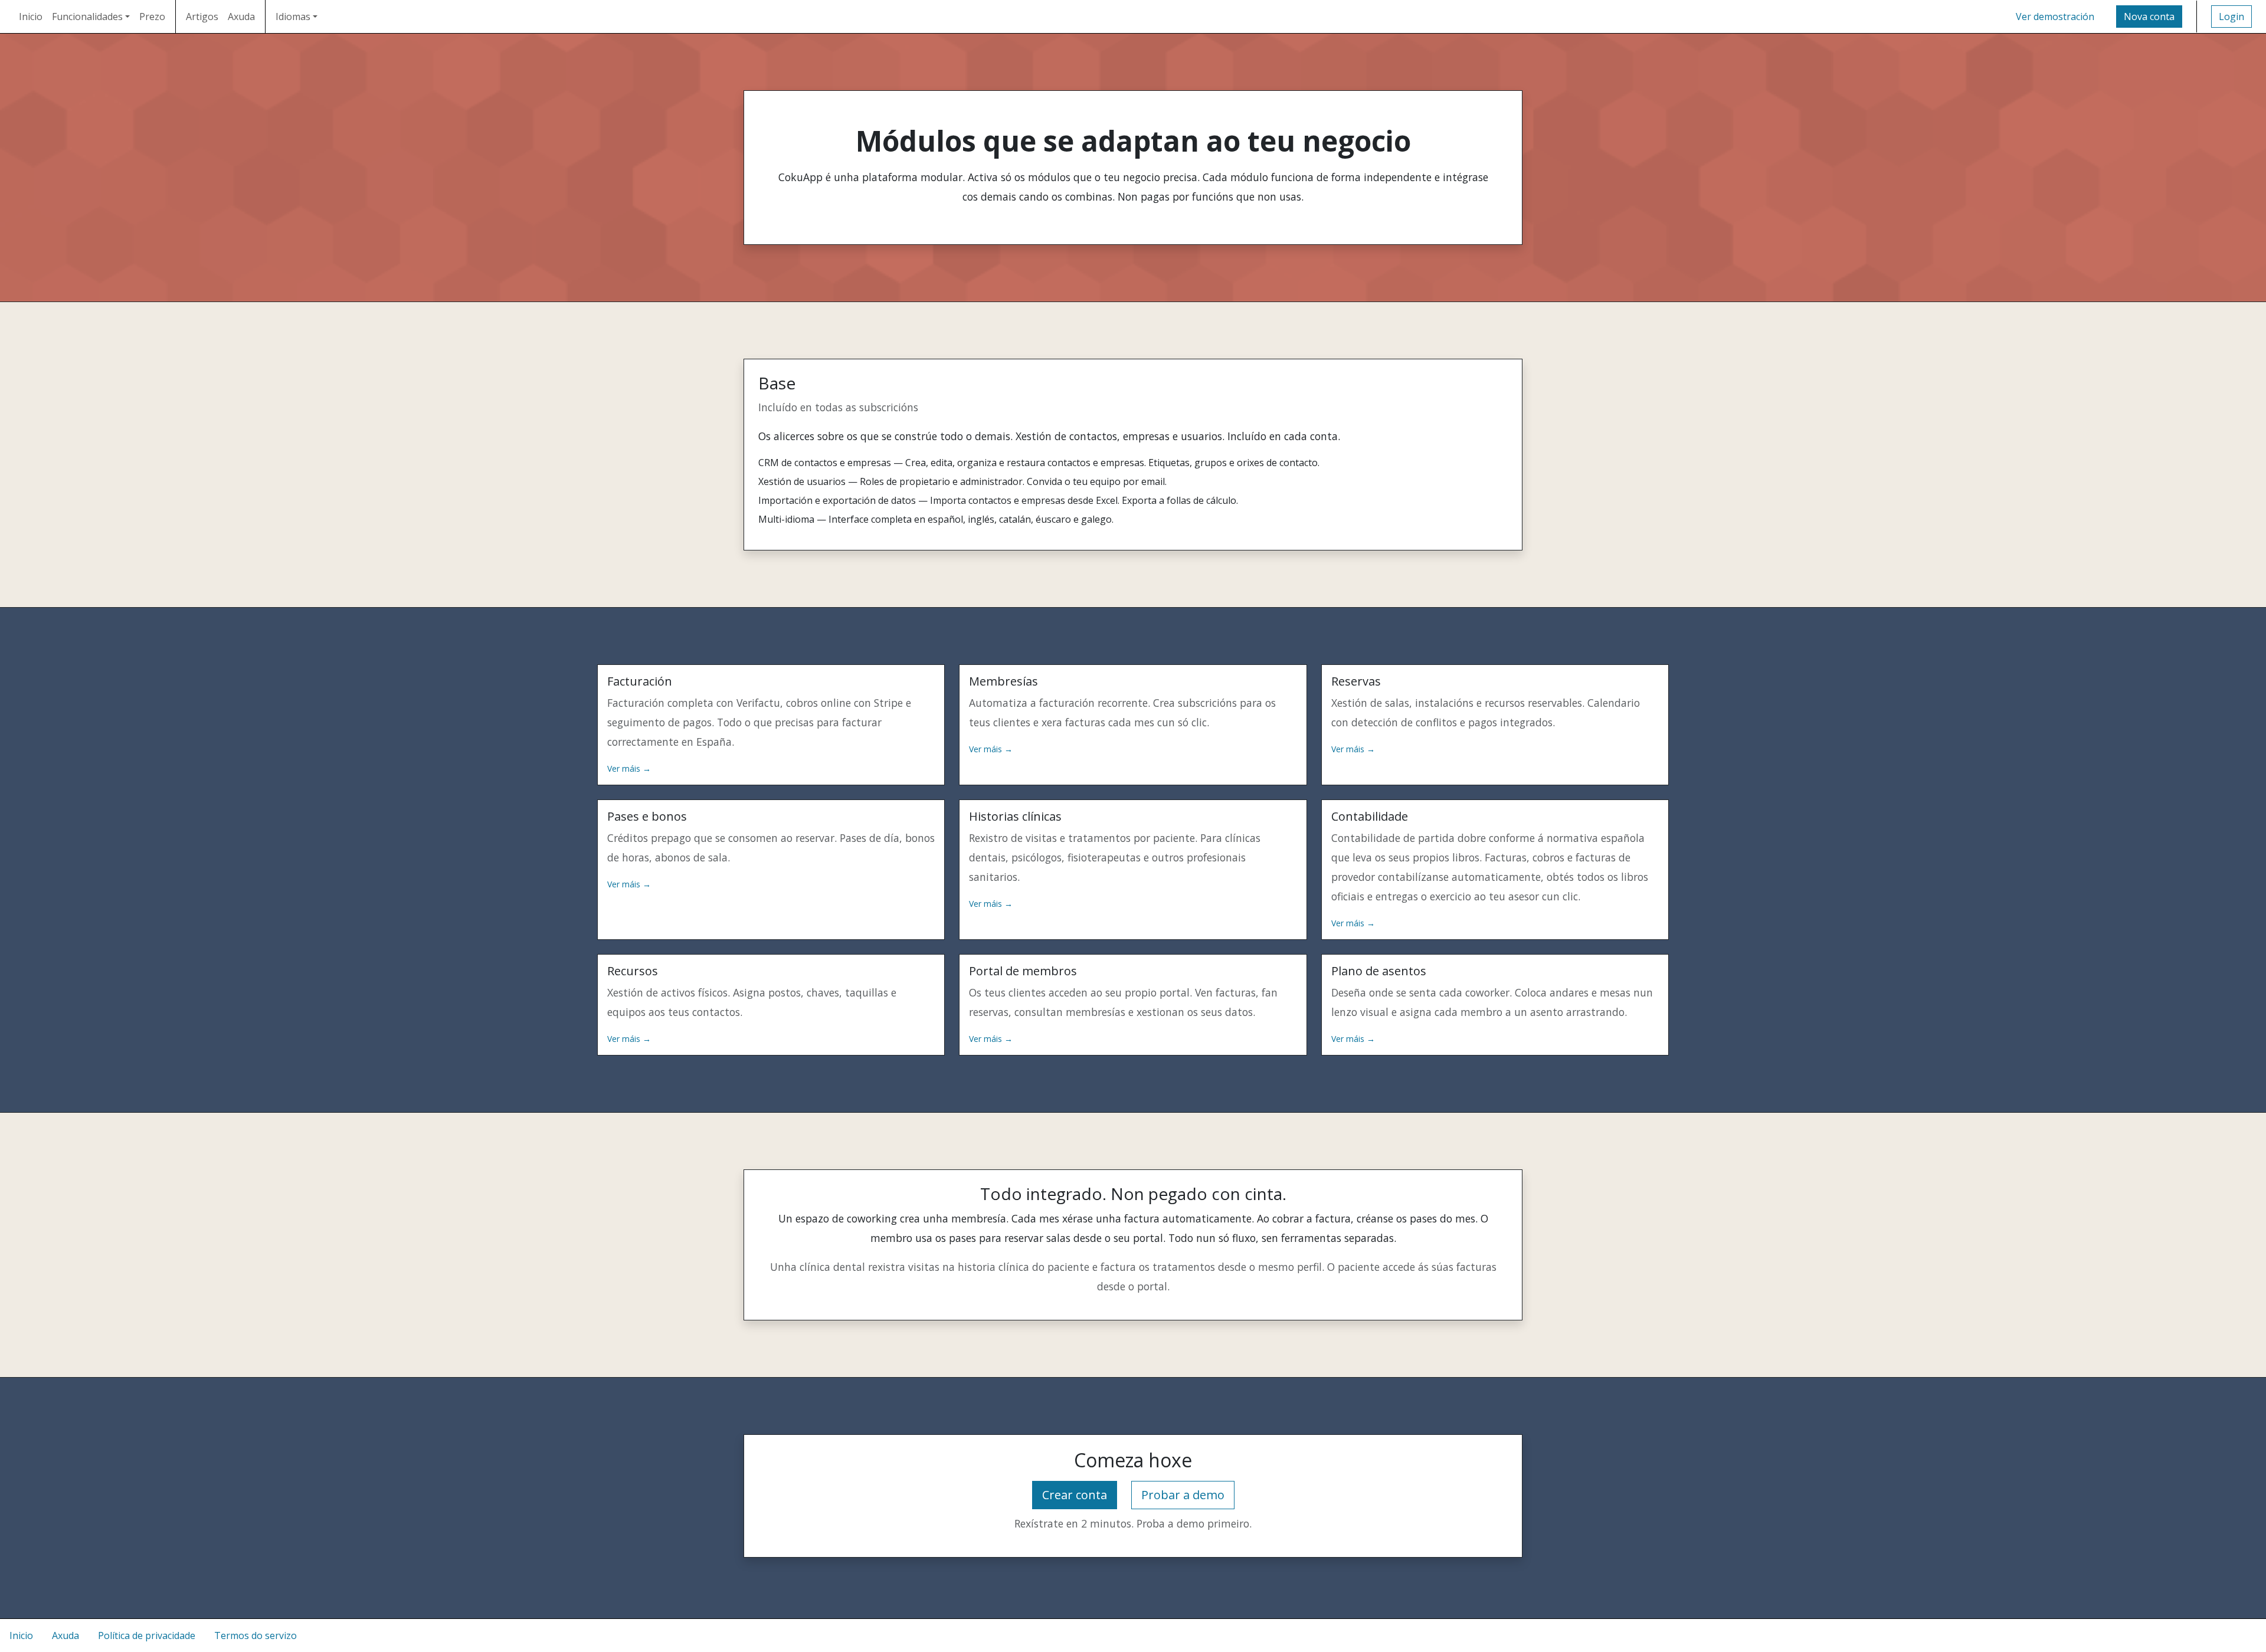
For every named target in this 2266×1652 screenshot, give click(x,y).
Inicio (31, 17)
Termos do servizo (256, 1635)
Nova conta (2149, 17)
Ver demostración (2055, 17)
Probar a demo (1183, 1495)
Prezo (152, 17)
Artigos (202, 17)
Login (2231, 17)
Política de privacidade (147, 1635)
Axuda (241, 17)
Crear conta (1075, 1495)
